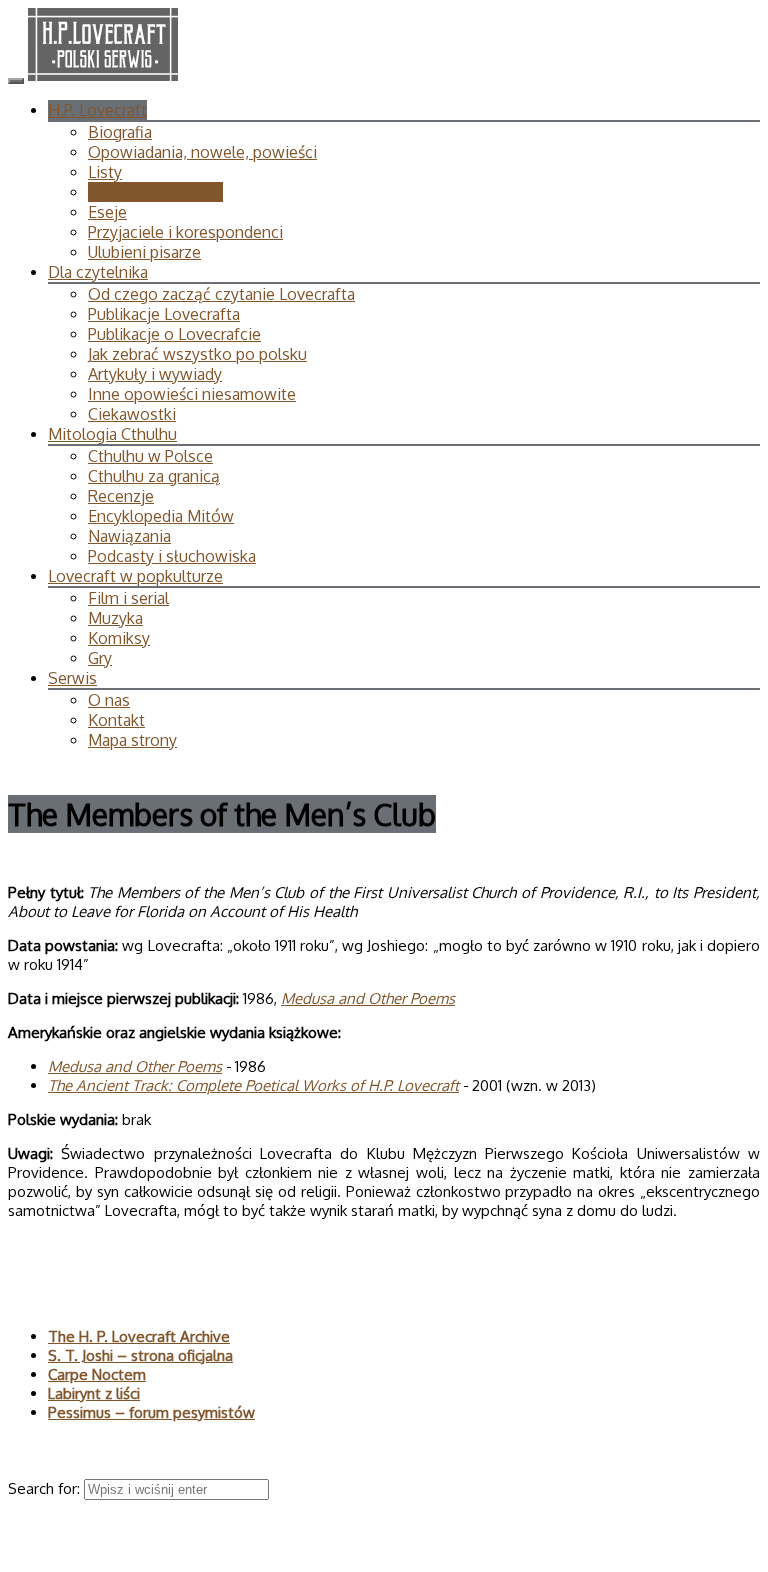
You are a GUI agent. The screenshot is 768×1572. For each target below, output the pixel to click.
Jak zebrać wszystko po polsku (197, 354)
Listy (105, 172)
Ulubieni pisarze (144, 252)
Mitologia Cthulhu (112, 434)
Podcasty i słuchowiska (172, 556)
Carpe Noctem (97, 1374)
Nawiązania (129, 536)
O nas (109, 700)
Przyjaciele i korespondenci (185, 232)
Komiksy (119, 638)
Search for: (46, 1488)
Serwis (72, 678)
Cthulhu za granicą (154, 476)
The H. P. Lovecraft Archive (139, 1336)
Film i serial (128, 598)
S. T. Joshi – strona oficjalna (140, 1355)
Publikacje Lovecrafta (164, 314)
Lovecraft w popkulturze (135, 576)
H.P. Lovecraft (97, 110)
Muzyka (115, 618)
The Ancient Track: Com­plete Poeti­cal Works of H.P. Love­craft (253, 1085)
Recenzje (121, 496)
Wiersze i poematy (155, 192)
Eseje (107, 212)
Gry (100, 658)
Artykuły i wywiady (155, 374)
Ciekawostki (132, 414)
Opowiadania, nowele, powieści (202, 152)
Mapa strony (132, 740)
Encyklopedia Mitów (161, 516)
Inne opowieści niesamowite (192, 394)
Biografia (120, 132)
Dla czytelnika (98, 272)
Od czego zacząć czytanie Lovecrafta (221, 294)
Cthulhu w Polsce (150, 456)
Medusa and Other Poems (368, 998)
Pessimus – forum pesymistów (151, 1412)
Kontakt (116, 720)
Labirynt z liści (94, 1393)
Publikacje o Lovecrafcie (174, 334)
